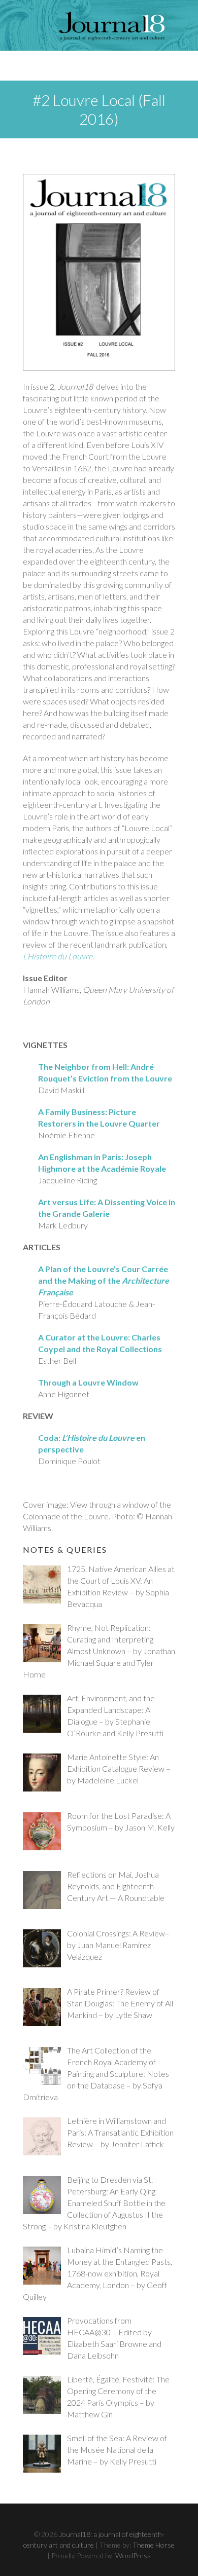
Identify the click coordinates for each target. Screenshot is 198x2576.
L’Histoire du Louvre (58, 956)
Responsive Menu (168, 66)
